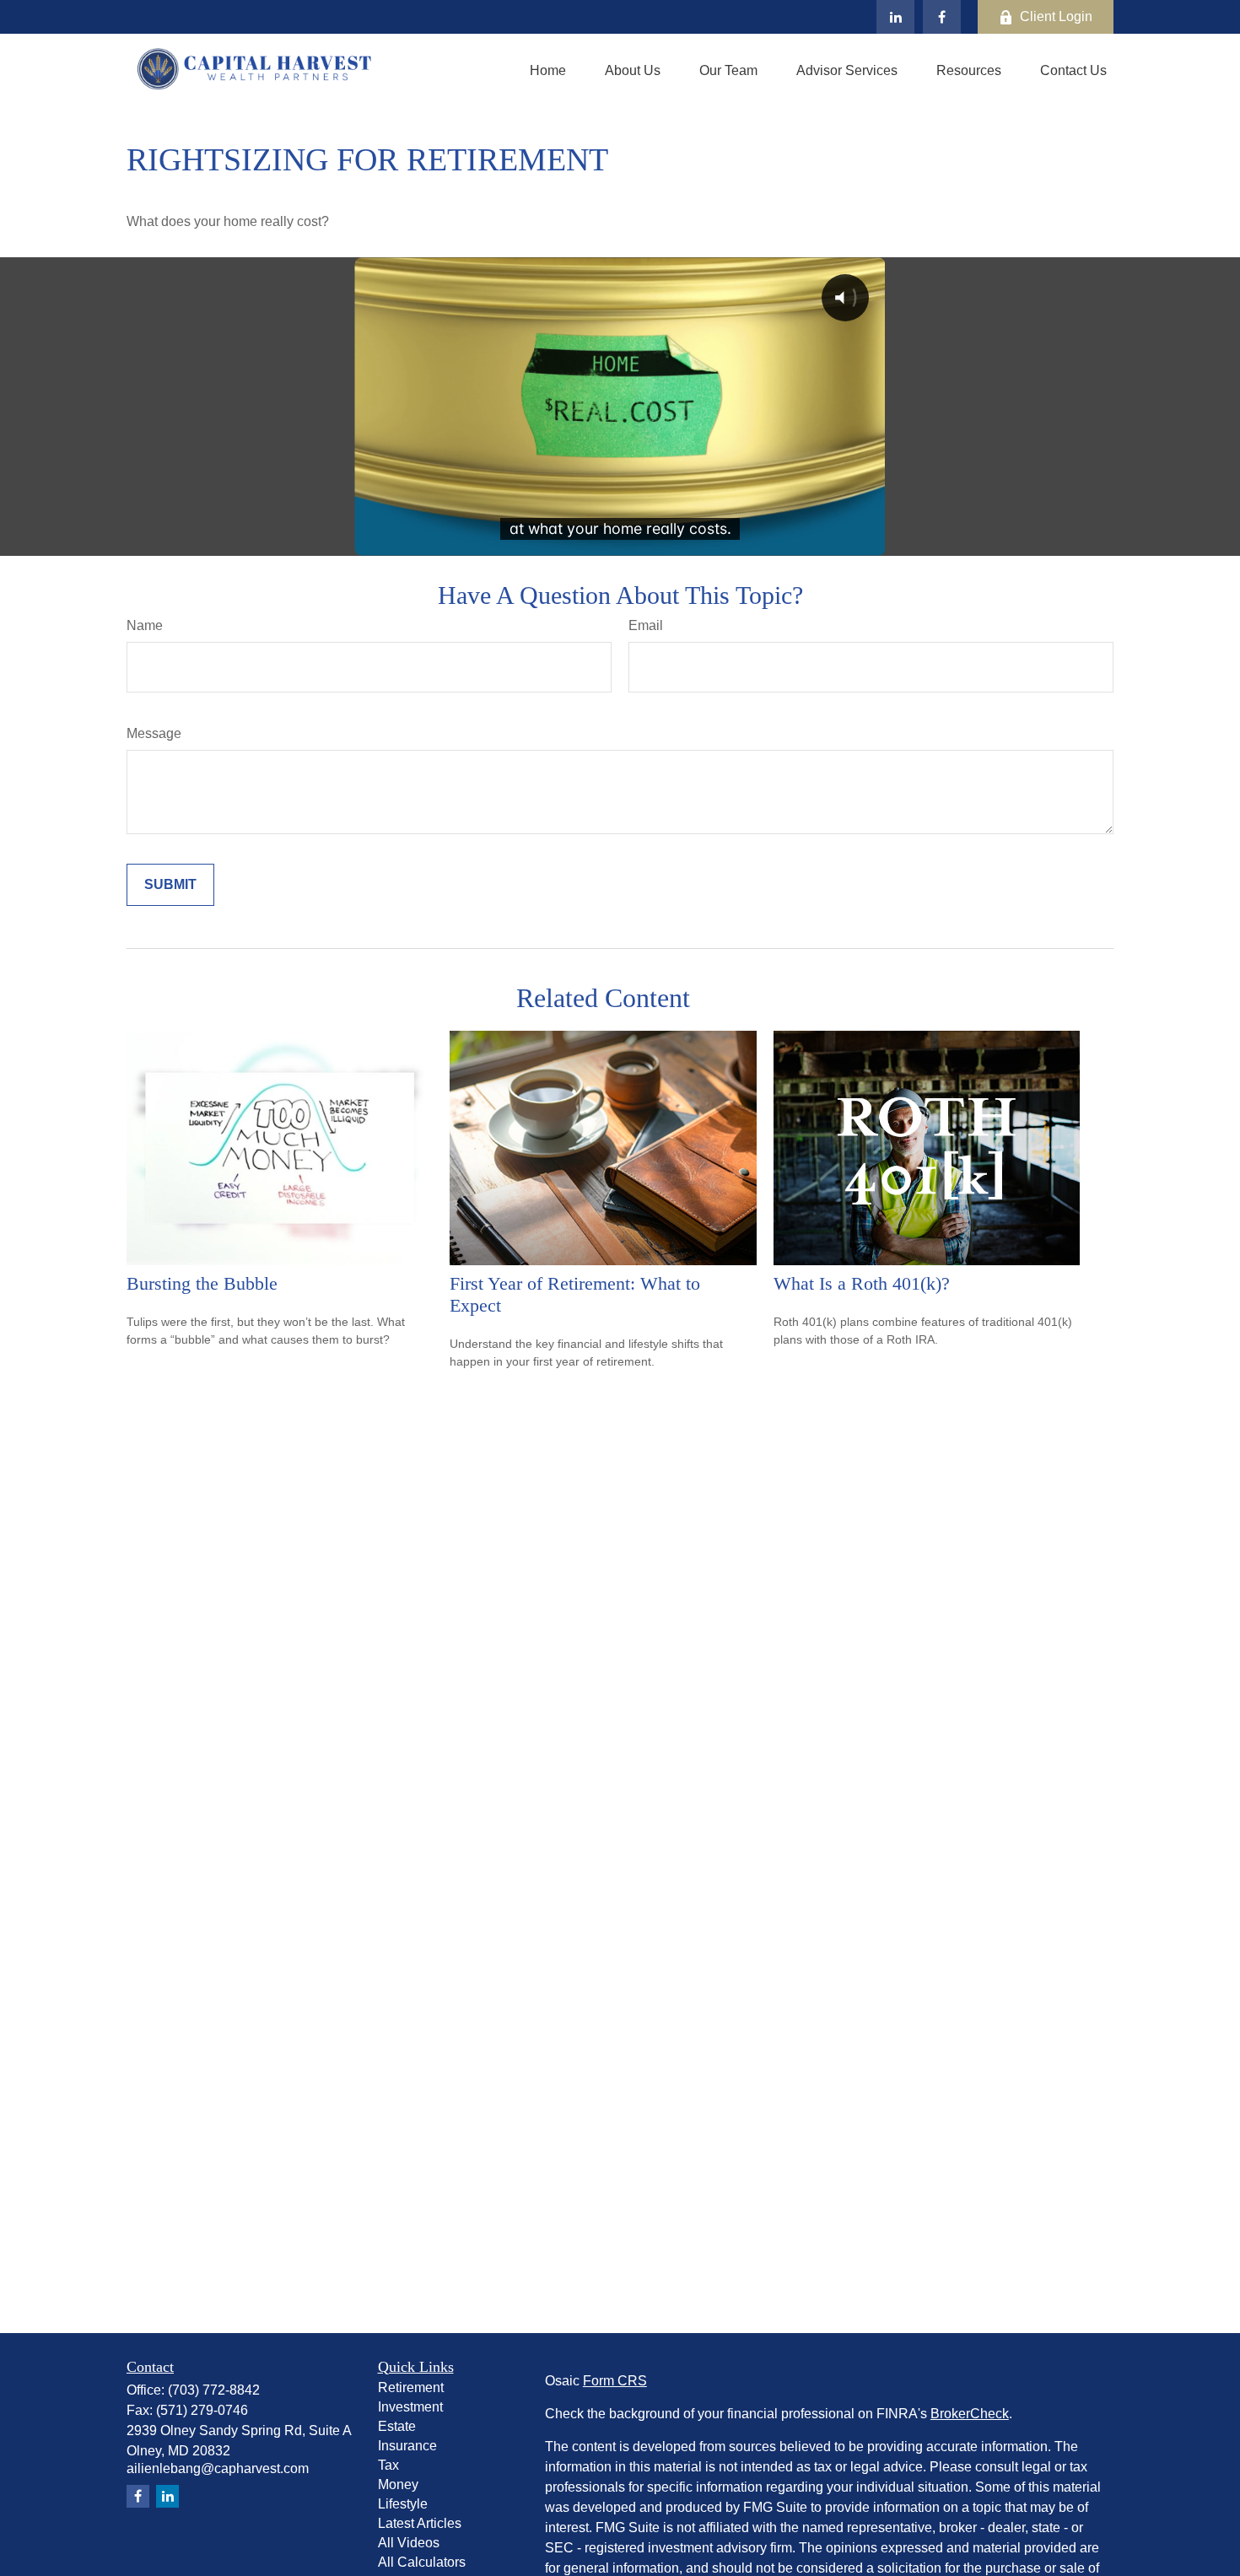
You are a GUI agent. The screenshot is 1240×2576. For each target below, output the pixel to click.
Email (646, 625)
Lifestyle (403, 2504)
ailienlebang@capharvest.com (218, 2468)
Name (145, 625)
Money (398, 2484)
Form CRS (615, 2381)
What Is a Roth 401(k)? (862, 1283)
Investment (410, 2407)
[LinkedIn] (895, 17)
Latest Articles (420, 2523)
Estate (397, 2426)
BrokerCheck (970, 2414)
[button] (548, 70)
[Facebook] (942, 17)
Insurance (407, 2446)
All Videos (409, 2543)
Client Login (1056, 16)
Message (154, 733)
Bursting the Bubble (202, 1283)
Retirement (411, 2387)
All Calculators (422, 2562)
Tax (388, 2465)
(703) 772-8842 (214, 2390)
